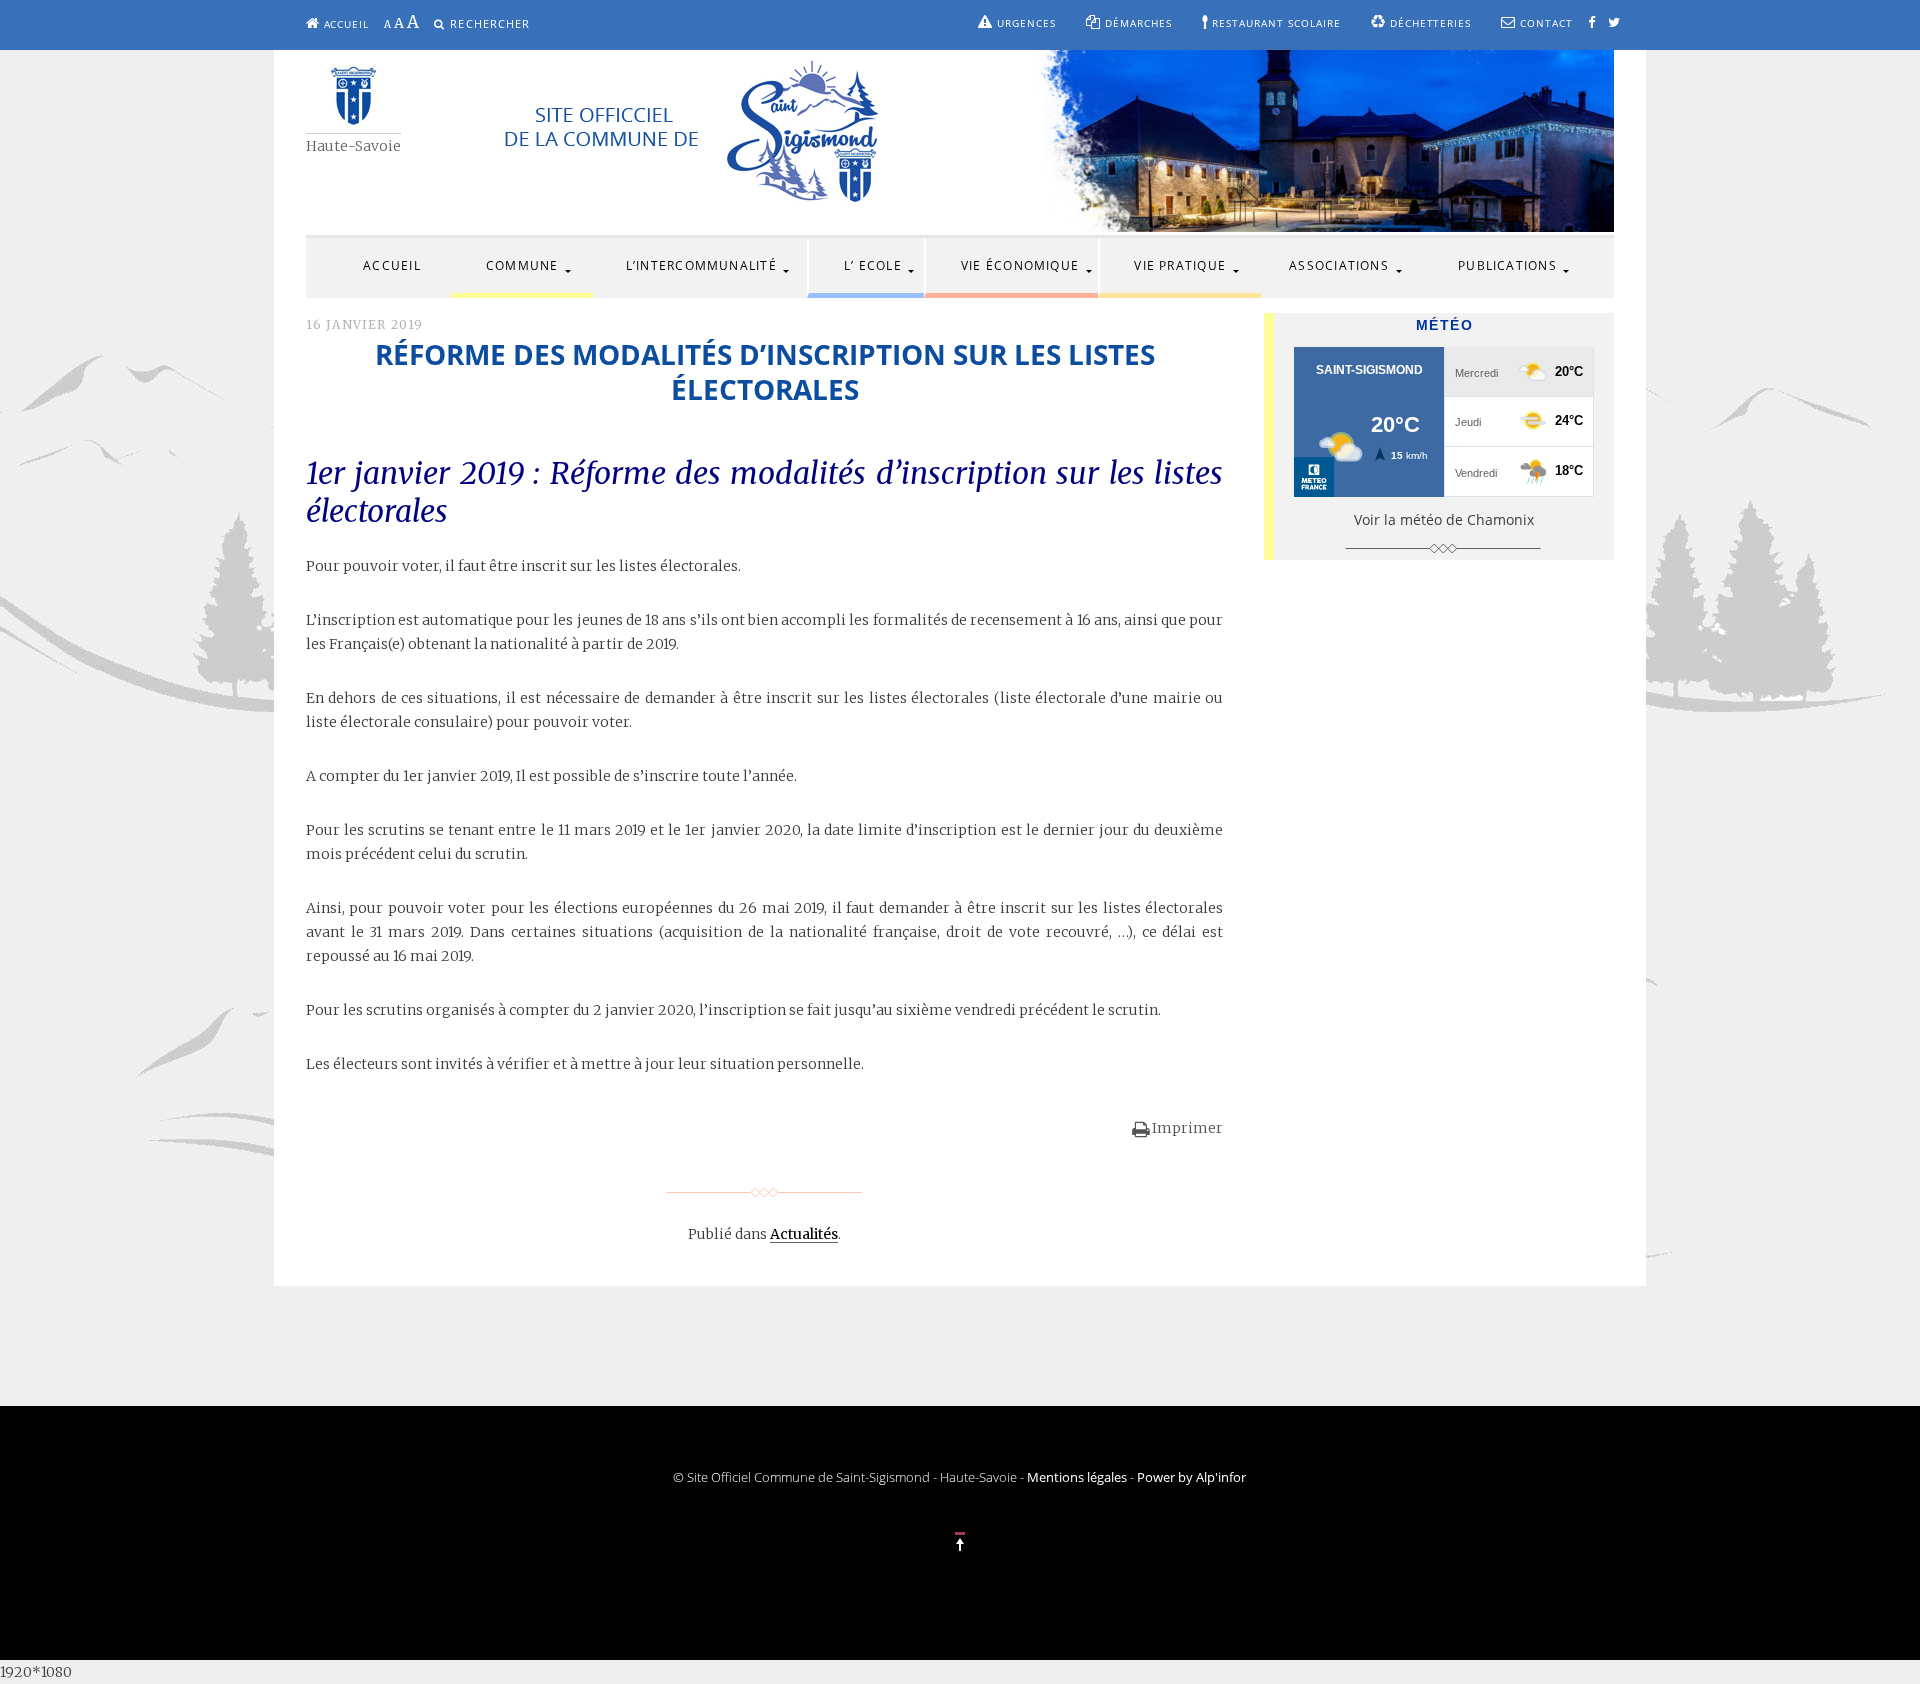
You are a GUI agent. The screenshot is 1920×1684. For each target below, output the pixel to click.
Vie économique (1020, 265)
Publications (1507, 265)
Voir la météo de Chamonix (1444, 519)
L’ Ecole (873, 265)
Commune (522, 265)
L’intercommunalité (701, 265)
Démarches (1136, 23)
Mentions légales (1077, 1477)
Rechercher (490, 23)
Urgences (1024, 23)
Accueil (345, 24)
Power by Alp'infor (1191, 1477)
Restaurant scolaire (1275, 23)
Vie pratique (1180, 265)
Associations (1339, 265)
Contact (1544, 23)
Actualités (804, 1234)
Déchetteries (1429, 23)
